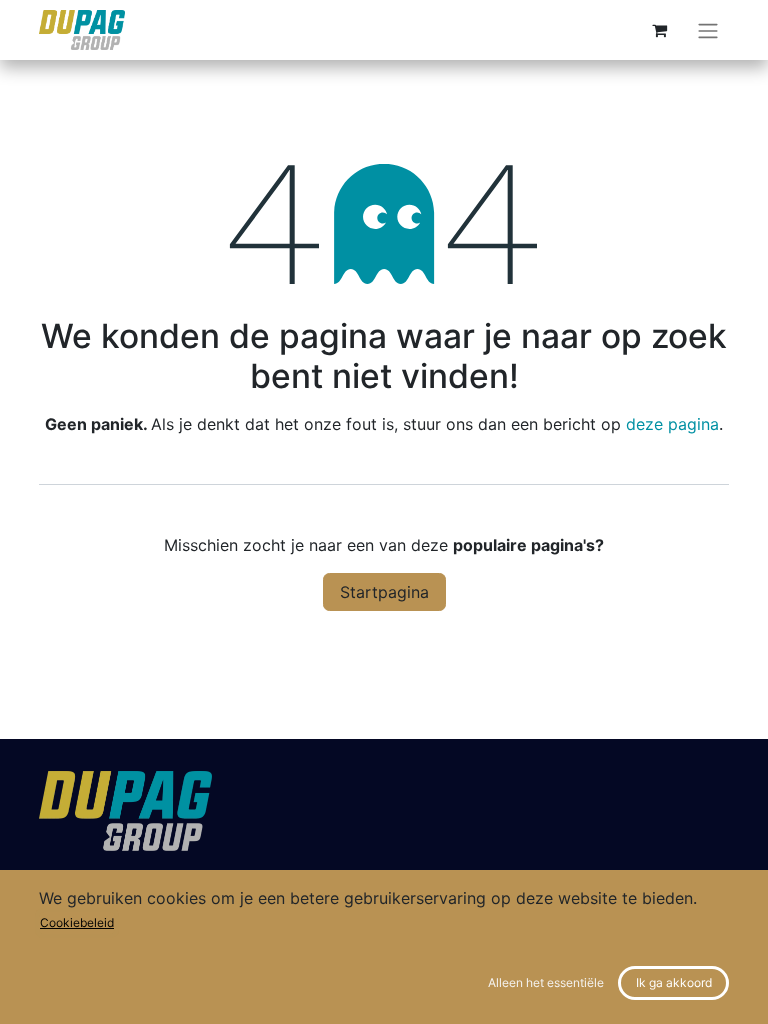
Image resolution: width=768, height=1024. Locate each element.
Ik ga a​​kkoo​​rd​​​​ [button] (674, 982)
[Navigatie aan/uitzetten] (708, 30)
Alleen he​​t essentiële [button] (546, 982)
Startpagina (384, 592)
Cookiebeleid (77, 922)
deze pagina (672, 424)
